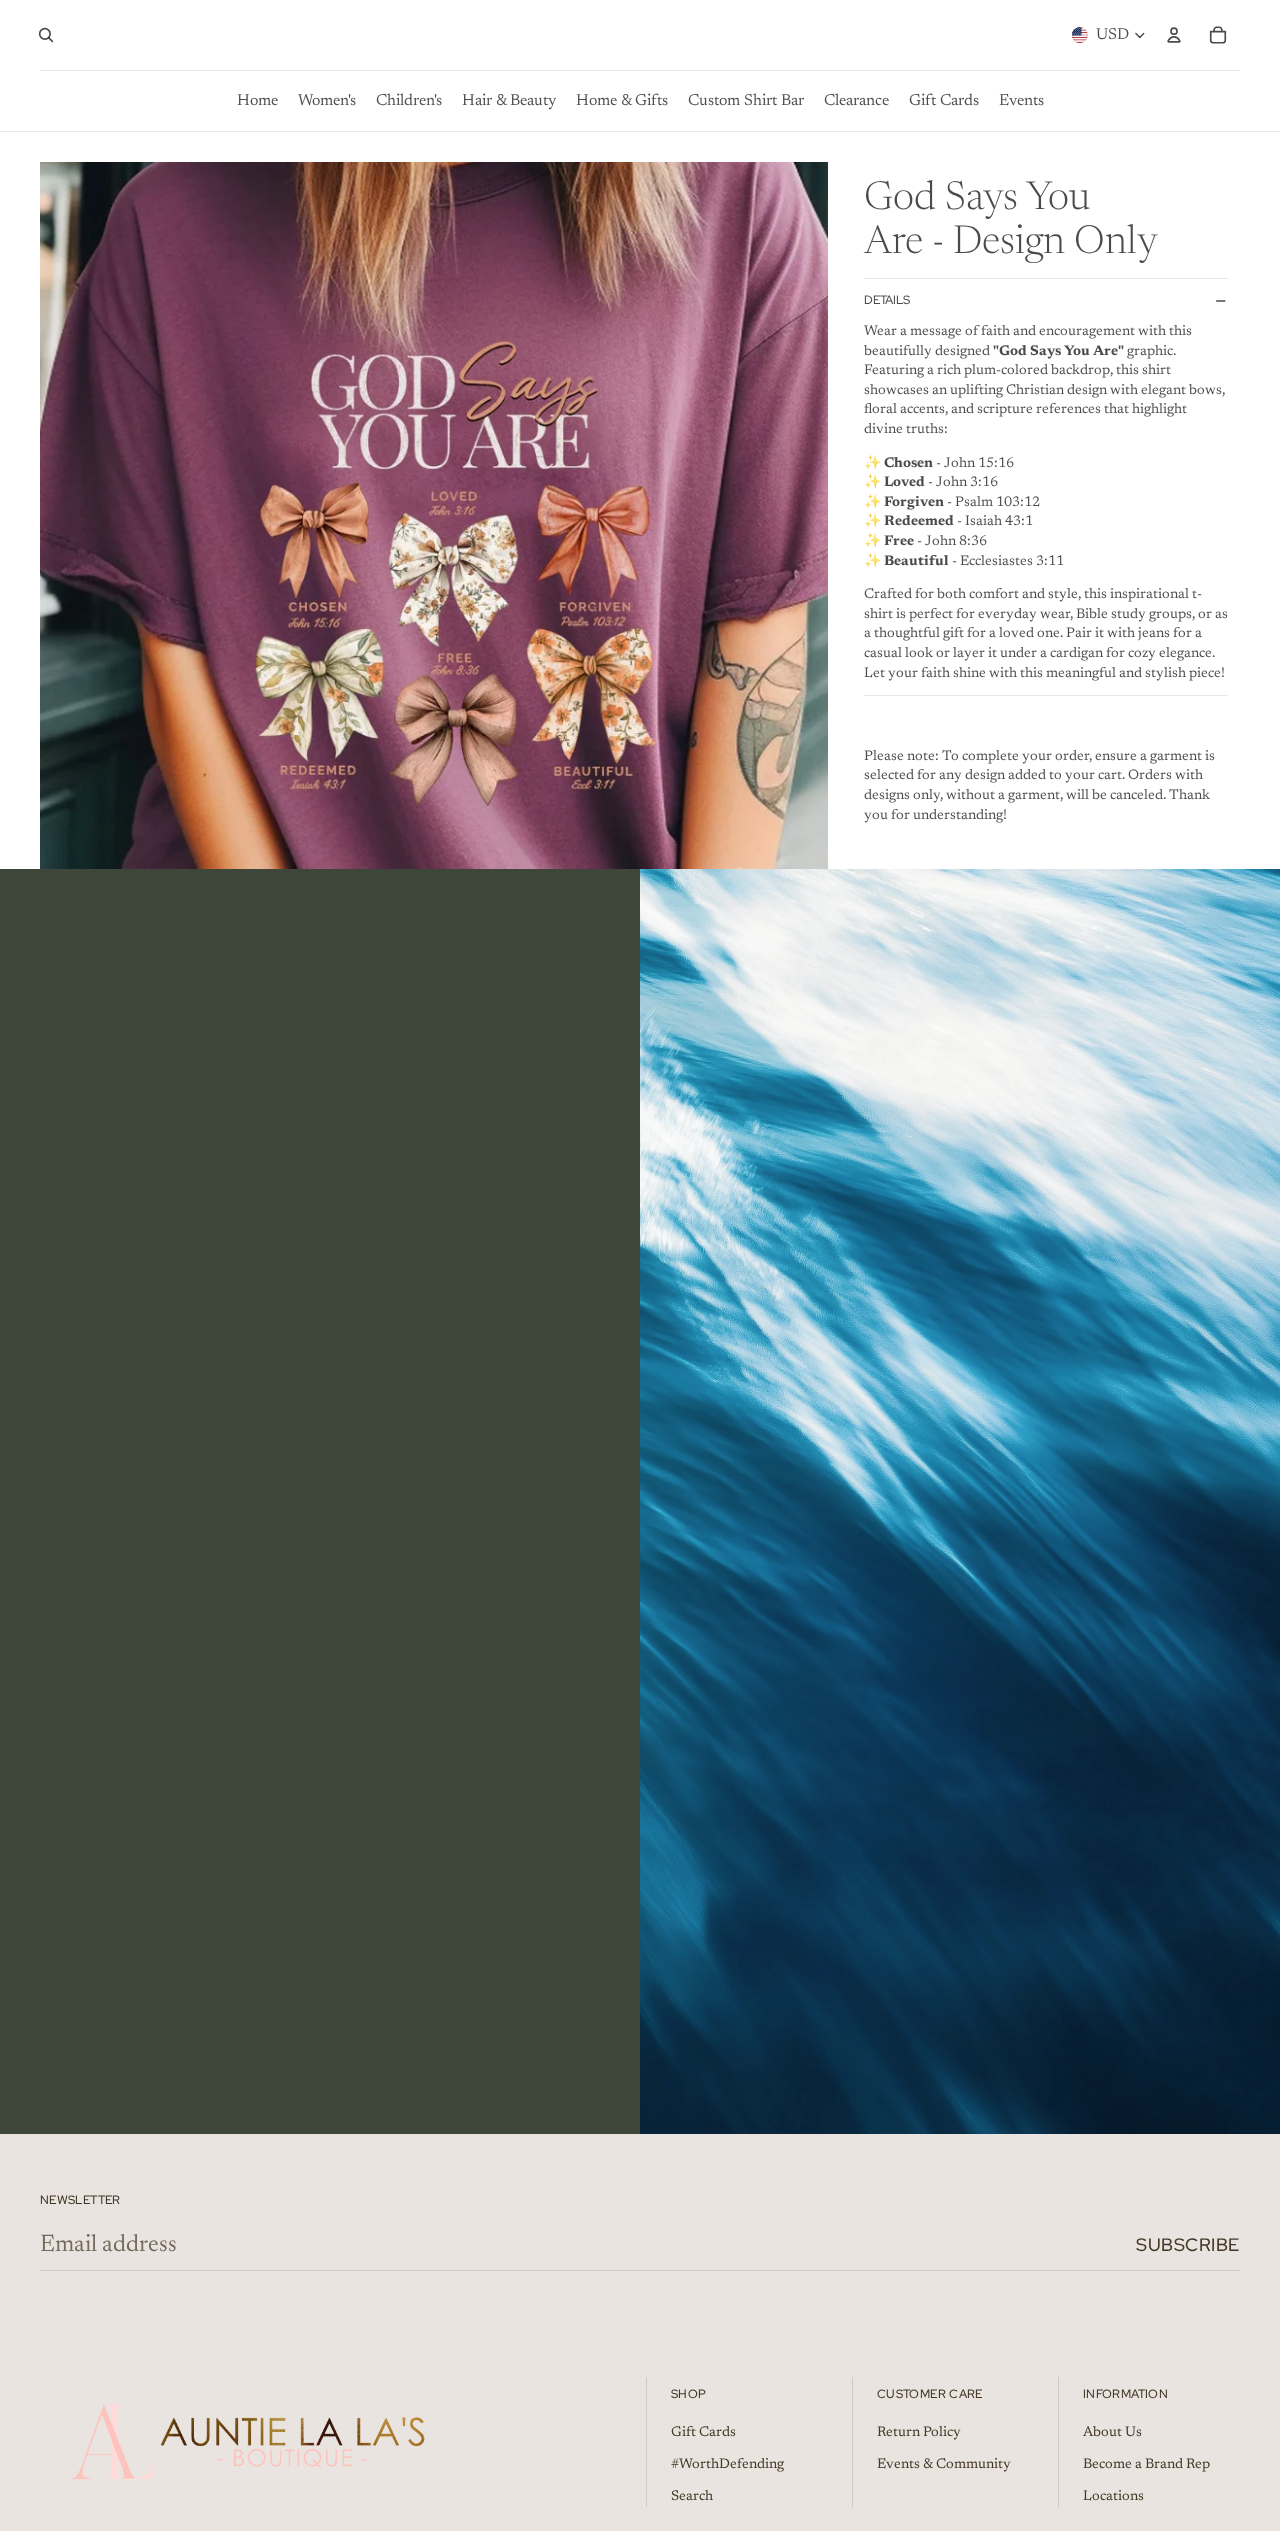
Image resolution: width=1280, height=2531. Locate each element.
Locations (1113, 2497)
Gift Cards (703, 2433)
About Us (1112, 2433)
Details (887, 301)
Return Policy (919, 2433)
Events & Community (944, 2465)
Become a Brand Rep (1146, 2465)
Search (692, 2497)
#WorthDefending (727, 2465)
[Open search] (46, 35)
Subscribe (1188, 2244)
